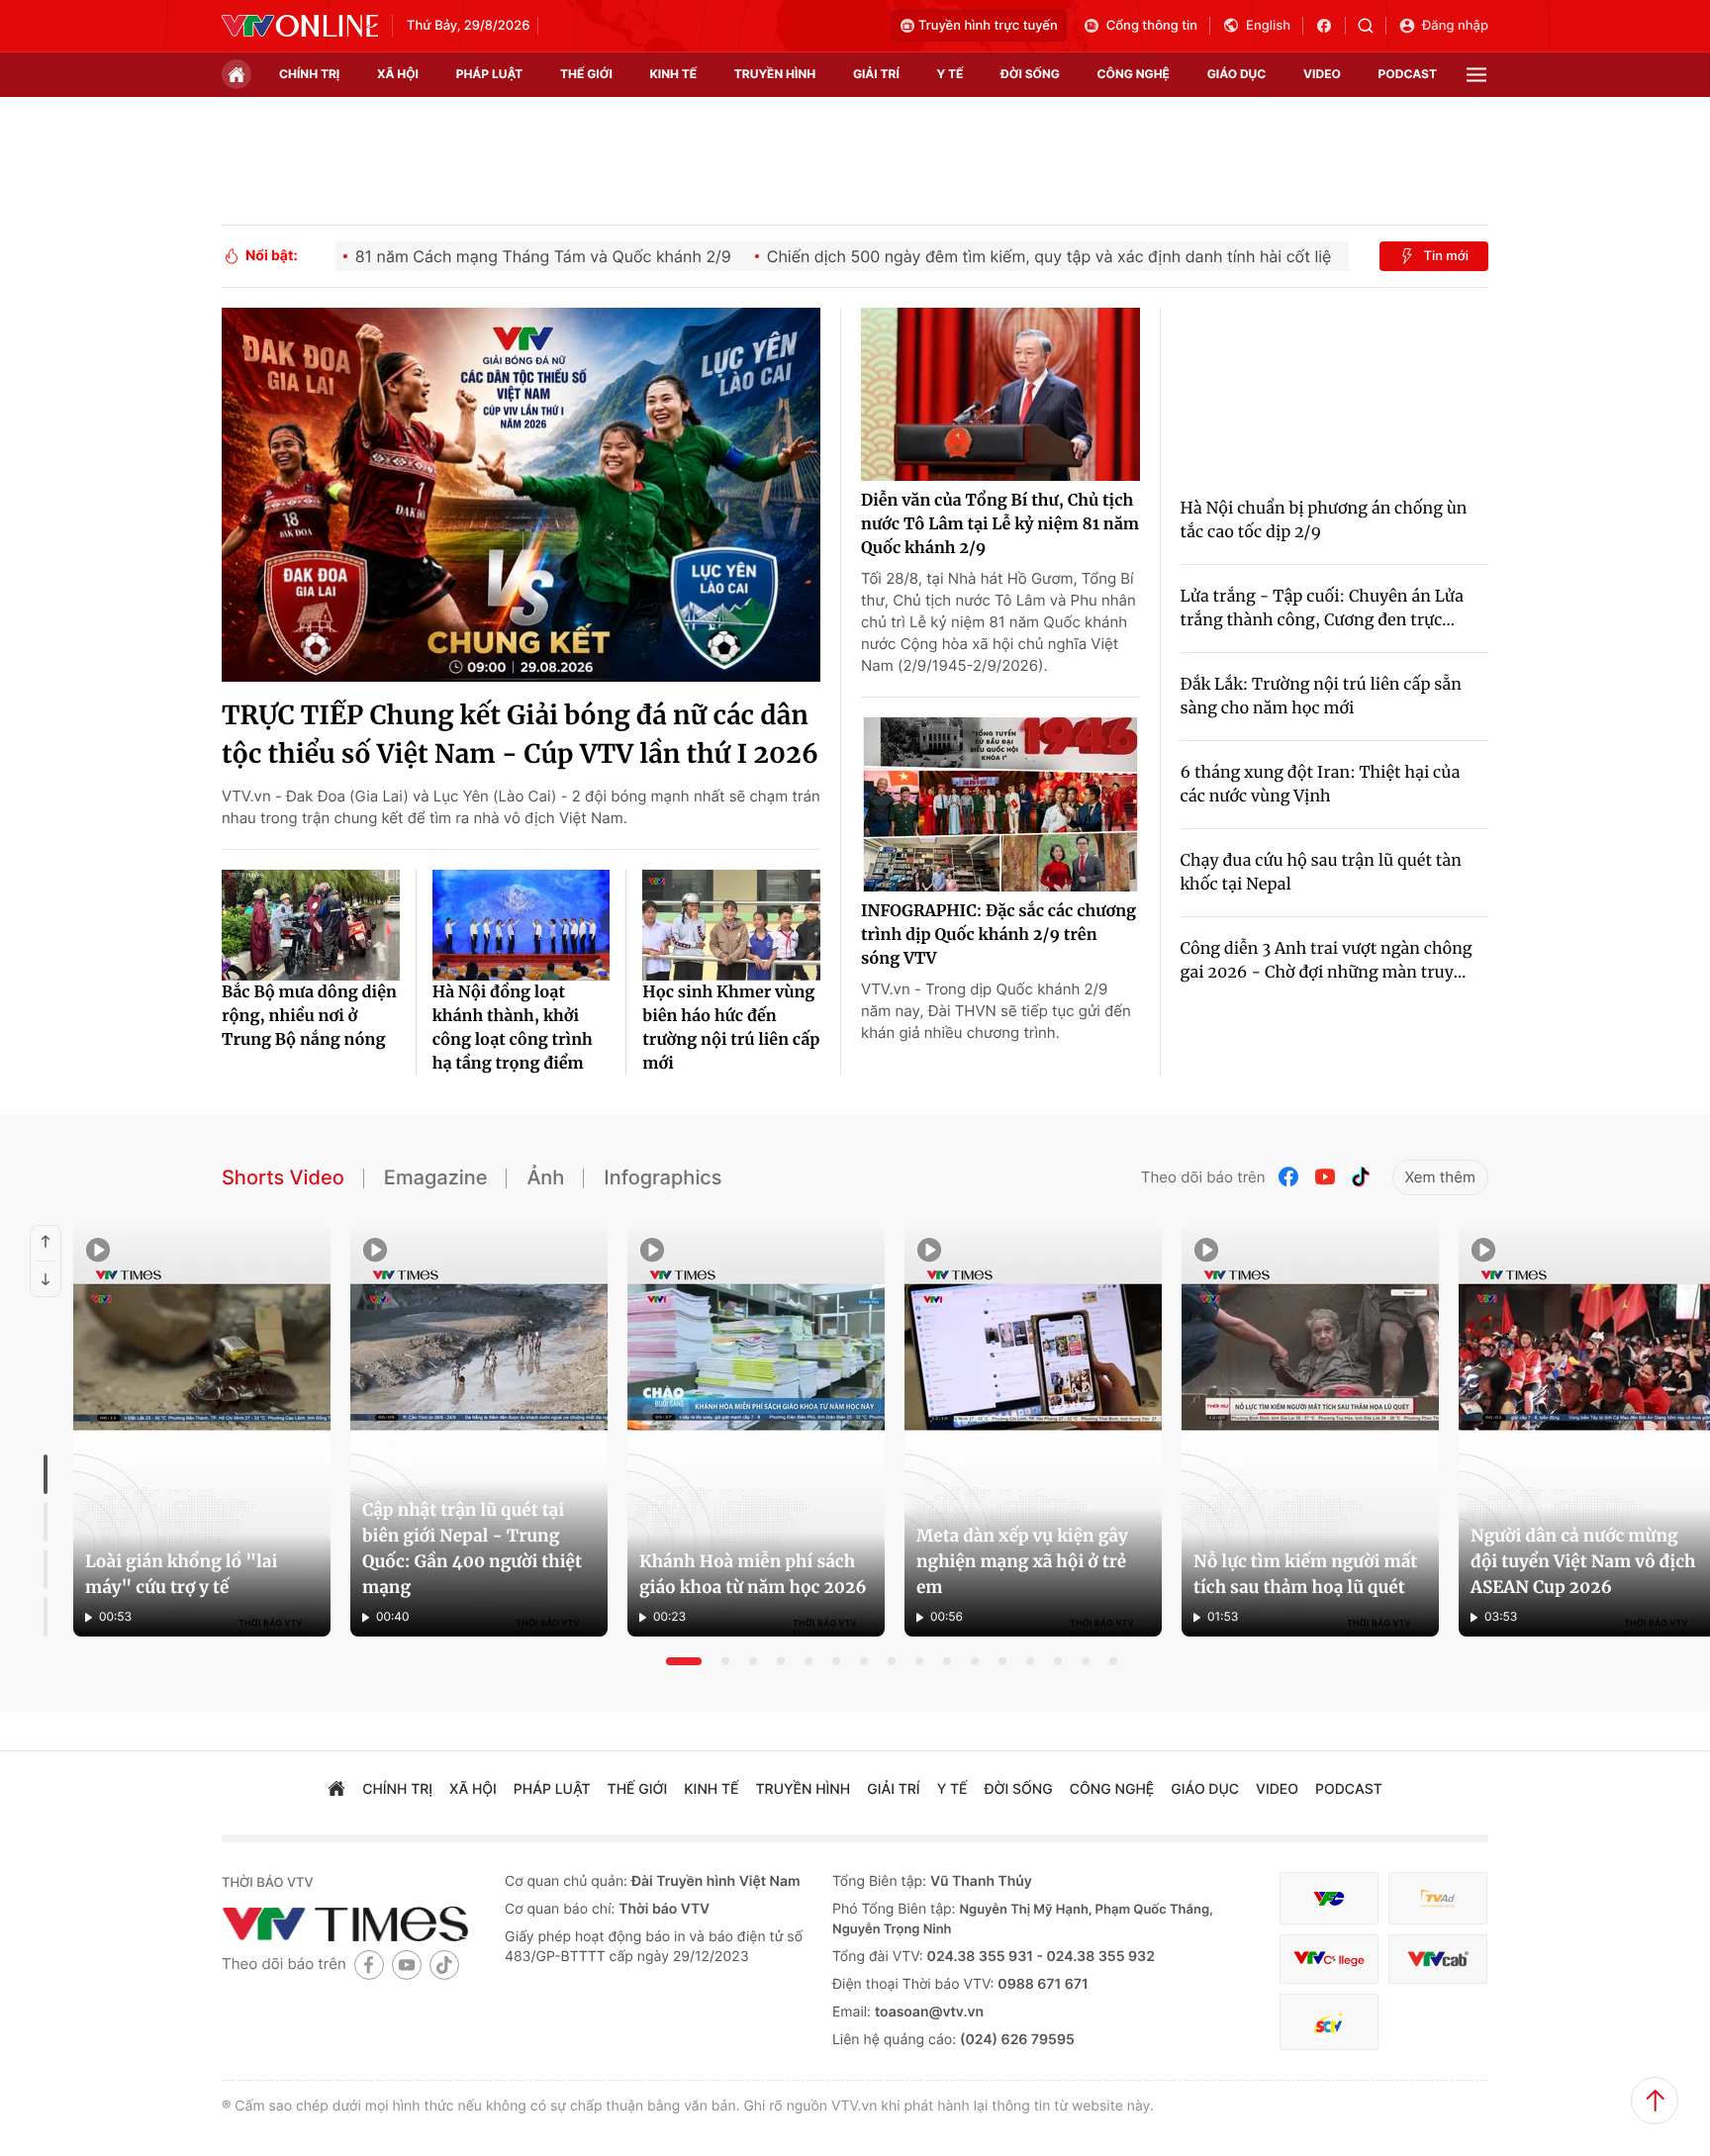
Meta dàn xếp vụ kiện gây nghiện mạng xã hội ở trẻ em (1022, 1561)
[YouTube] (1325, 1177)
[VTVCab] (1438, 1960)
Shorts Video (283, 1177)
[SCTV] (1329, 2022)
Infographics (663, 1177)
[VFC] (1329, 1898)
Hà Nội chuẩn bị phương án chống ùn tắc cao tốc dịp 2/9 (1324, 520)
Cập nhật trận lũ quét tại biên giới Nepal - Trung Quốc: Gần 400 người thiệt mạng (472, 1548)
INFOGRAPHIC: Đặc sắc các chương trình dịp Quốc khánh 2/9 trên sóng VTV (998, 935)
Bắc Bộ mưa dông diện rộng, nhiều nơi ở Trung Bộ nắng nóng (309, 1016)
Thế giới (586, 74)
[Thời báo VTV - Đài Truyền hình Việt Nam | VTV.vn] (300, 26)
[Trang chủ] (237, 74)
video (1322, 74)
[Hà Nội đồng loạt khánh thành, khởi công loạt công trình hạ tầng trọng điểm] (522, 925)
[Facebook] (1289, 1177)
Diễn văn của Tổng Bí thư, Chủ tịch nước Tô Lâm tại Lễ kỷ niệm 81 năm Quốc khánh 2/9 (1000, 524)
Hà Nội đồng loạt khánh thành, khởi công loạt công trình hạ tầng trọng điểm (513, 1028)
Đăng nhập (1455, 26)
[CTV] (1329, 1960)
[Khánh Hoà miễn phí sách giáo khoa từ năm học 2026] (756, 1431)
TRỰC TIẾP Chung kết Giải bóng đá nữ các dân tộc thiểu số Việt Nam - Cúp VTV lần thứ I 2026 (520, 735)
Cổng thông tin (1152, 26)
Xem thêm (1440, 1177)
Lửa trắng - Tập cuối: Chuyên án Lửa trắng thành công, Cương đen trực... (1322, 609)
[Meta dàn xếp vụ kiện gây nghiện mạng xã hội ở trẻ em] (1033, 1431)
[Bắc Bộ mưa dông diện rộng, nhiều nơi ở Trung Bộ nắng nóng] (311, 925)
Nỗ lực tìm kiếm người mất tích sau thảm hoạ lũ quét (1305, 1574)
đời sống (1030, 74)
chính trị (309, 74)
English (1268, 26)
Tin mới (1446, 256)
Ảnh (545, 1177)
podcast (1408, 74)
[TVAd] (1438, 1898)
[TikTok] (1361, 1177)
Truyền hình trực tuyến (988, 26)
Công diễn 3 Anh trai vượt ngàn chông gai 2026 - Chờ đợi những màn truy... (1327, 961)
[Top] (1655, 2101)
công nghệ (1134, 74)
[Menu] (1476, 75)
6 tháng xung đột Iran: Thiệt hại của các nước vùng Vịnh (1321, 785)
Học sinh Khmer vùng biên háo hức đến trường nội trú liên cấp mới (731, 1028)
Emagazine (436, 1177)
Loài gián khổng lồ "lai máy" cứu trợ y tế (181, 1574)
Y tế (950, 74)
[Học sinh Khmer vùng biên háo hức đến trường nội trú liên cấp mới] (731, 925)
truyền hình (775, 74)
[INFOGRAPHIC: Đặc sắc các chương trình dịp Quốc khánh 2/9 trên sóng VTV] (1000, 804)
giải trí (876, 74)
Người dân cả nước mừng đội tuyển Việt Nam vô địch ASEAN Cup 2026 (1583, 1561)
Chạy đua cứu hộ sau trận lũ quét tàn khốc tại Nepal (1321, 873)
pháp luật (490, 74)
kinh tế (674, 74)
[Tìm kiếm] (1372, 26)
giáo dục (1237, 74)
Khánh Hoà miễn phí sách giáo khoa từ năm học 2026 (753, 1574)
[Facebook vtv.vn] (1330, 26)
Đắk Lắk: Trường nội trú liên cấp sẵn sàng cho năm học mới (1321, 697)
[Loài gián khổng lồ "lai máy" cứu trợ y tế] (202, 1431)
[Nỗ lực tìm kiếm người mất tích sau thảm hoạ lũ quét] (1310, 1431)
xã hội (398, 74)
